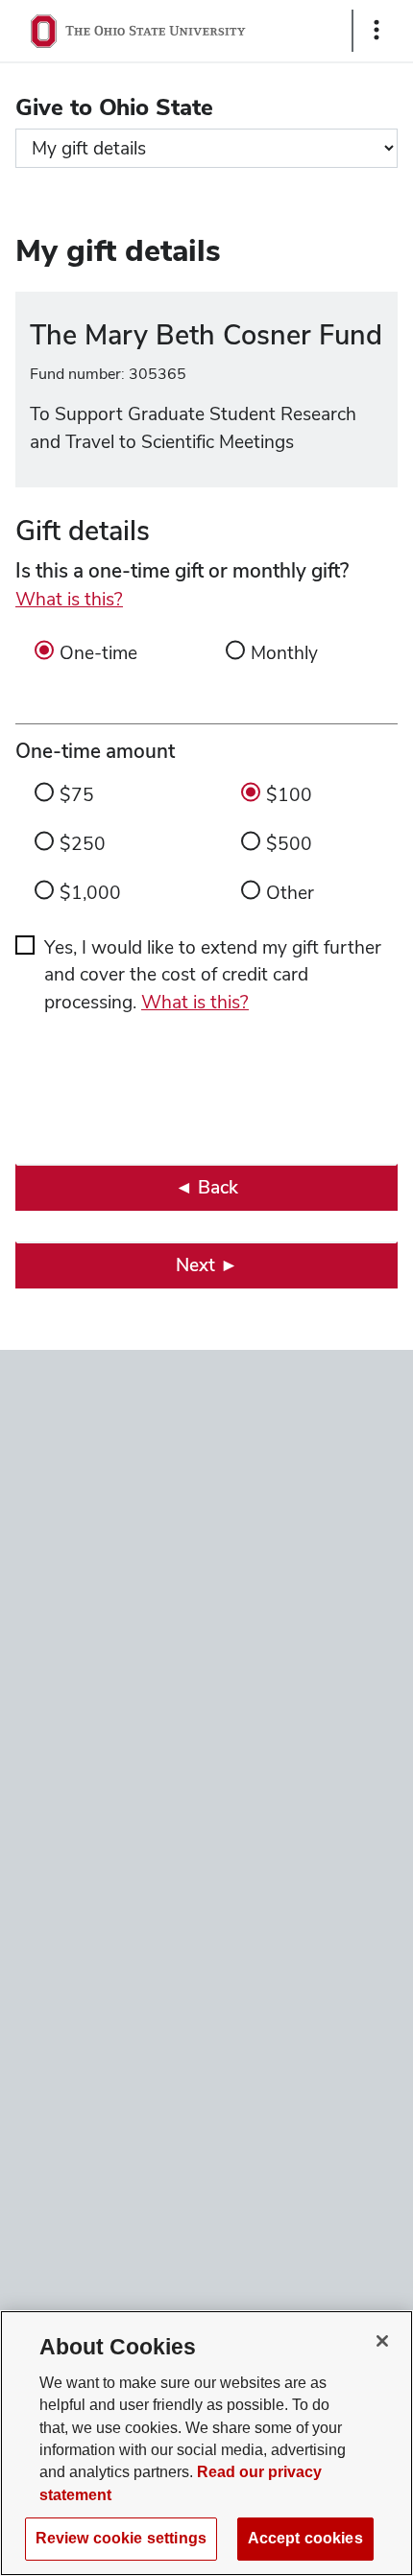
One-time (98, 653)
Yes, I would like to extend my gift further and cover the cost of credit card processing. (213, 975)
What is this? (69, 599)
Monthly (284, 653)
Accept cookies (305, 2538)
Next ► (207, 1265)
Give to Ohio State (114, 107)
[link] (206, 1187)
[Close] (382, 2341)
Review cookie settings (121, 2538)
